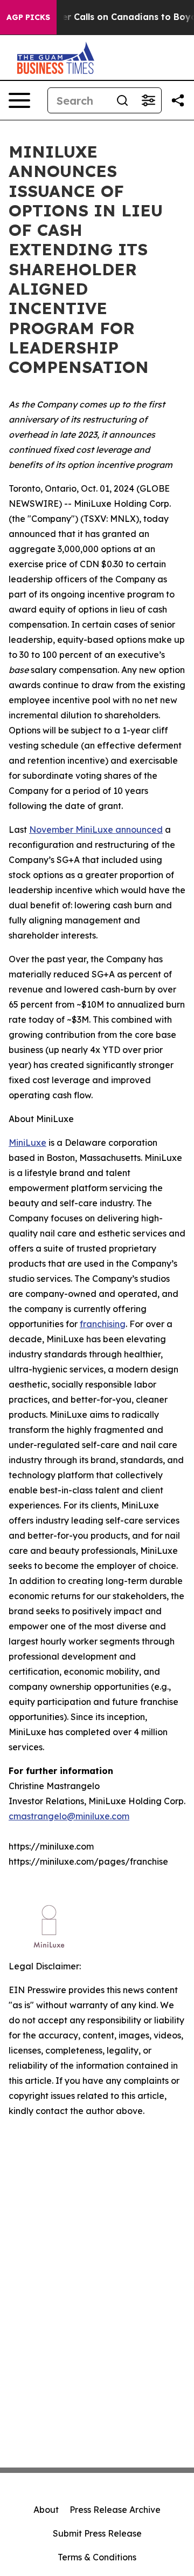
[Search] (122, 100)
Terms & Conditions (97, 2557)
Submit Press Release (97, 2533)
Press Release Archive (115, 2510)
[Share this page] (178, 100)
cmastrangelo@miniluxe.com (69, 1816)
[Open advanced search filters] (148, 100)
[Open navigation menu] (19, 100)
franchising (103, 1324)
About (46, 2510)
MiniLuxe (27, 1143)
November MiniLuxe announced (96, 830)
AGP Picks (28, 17)
